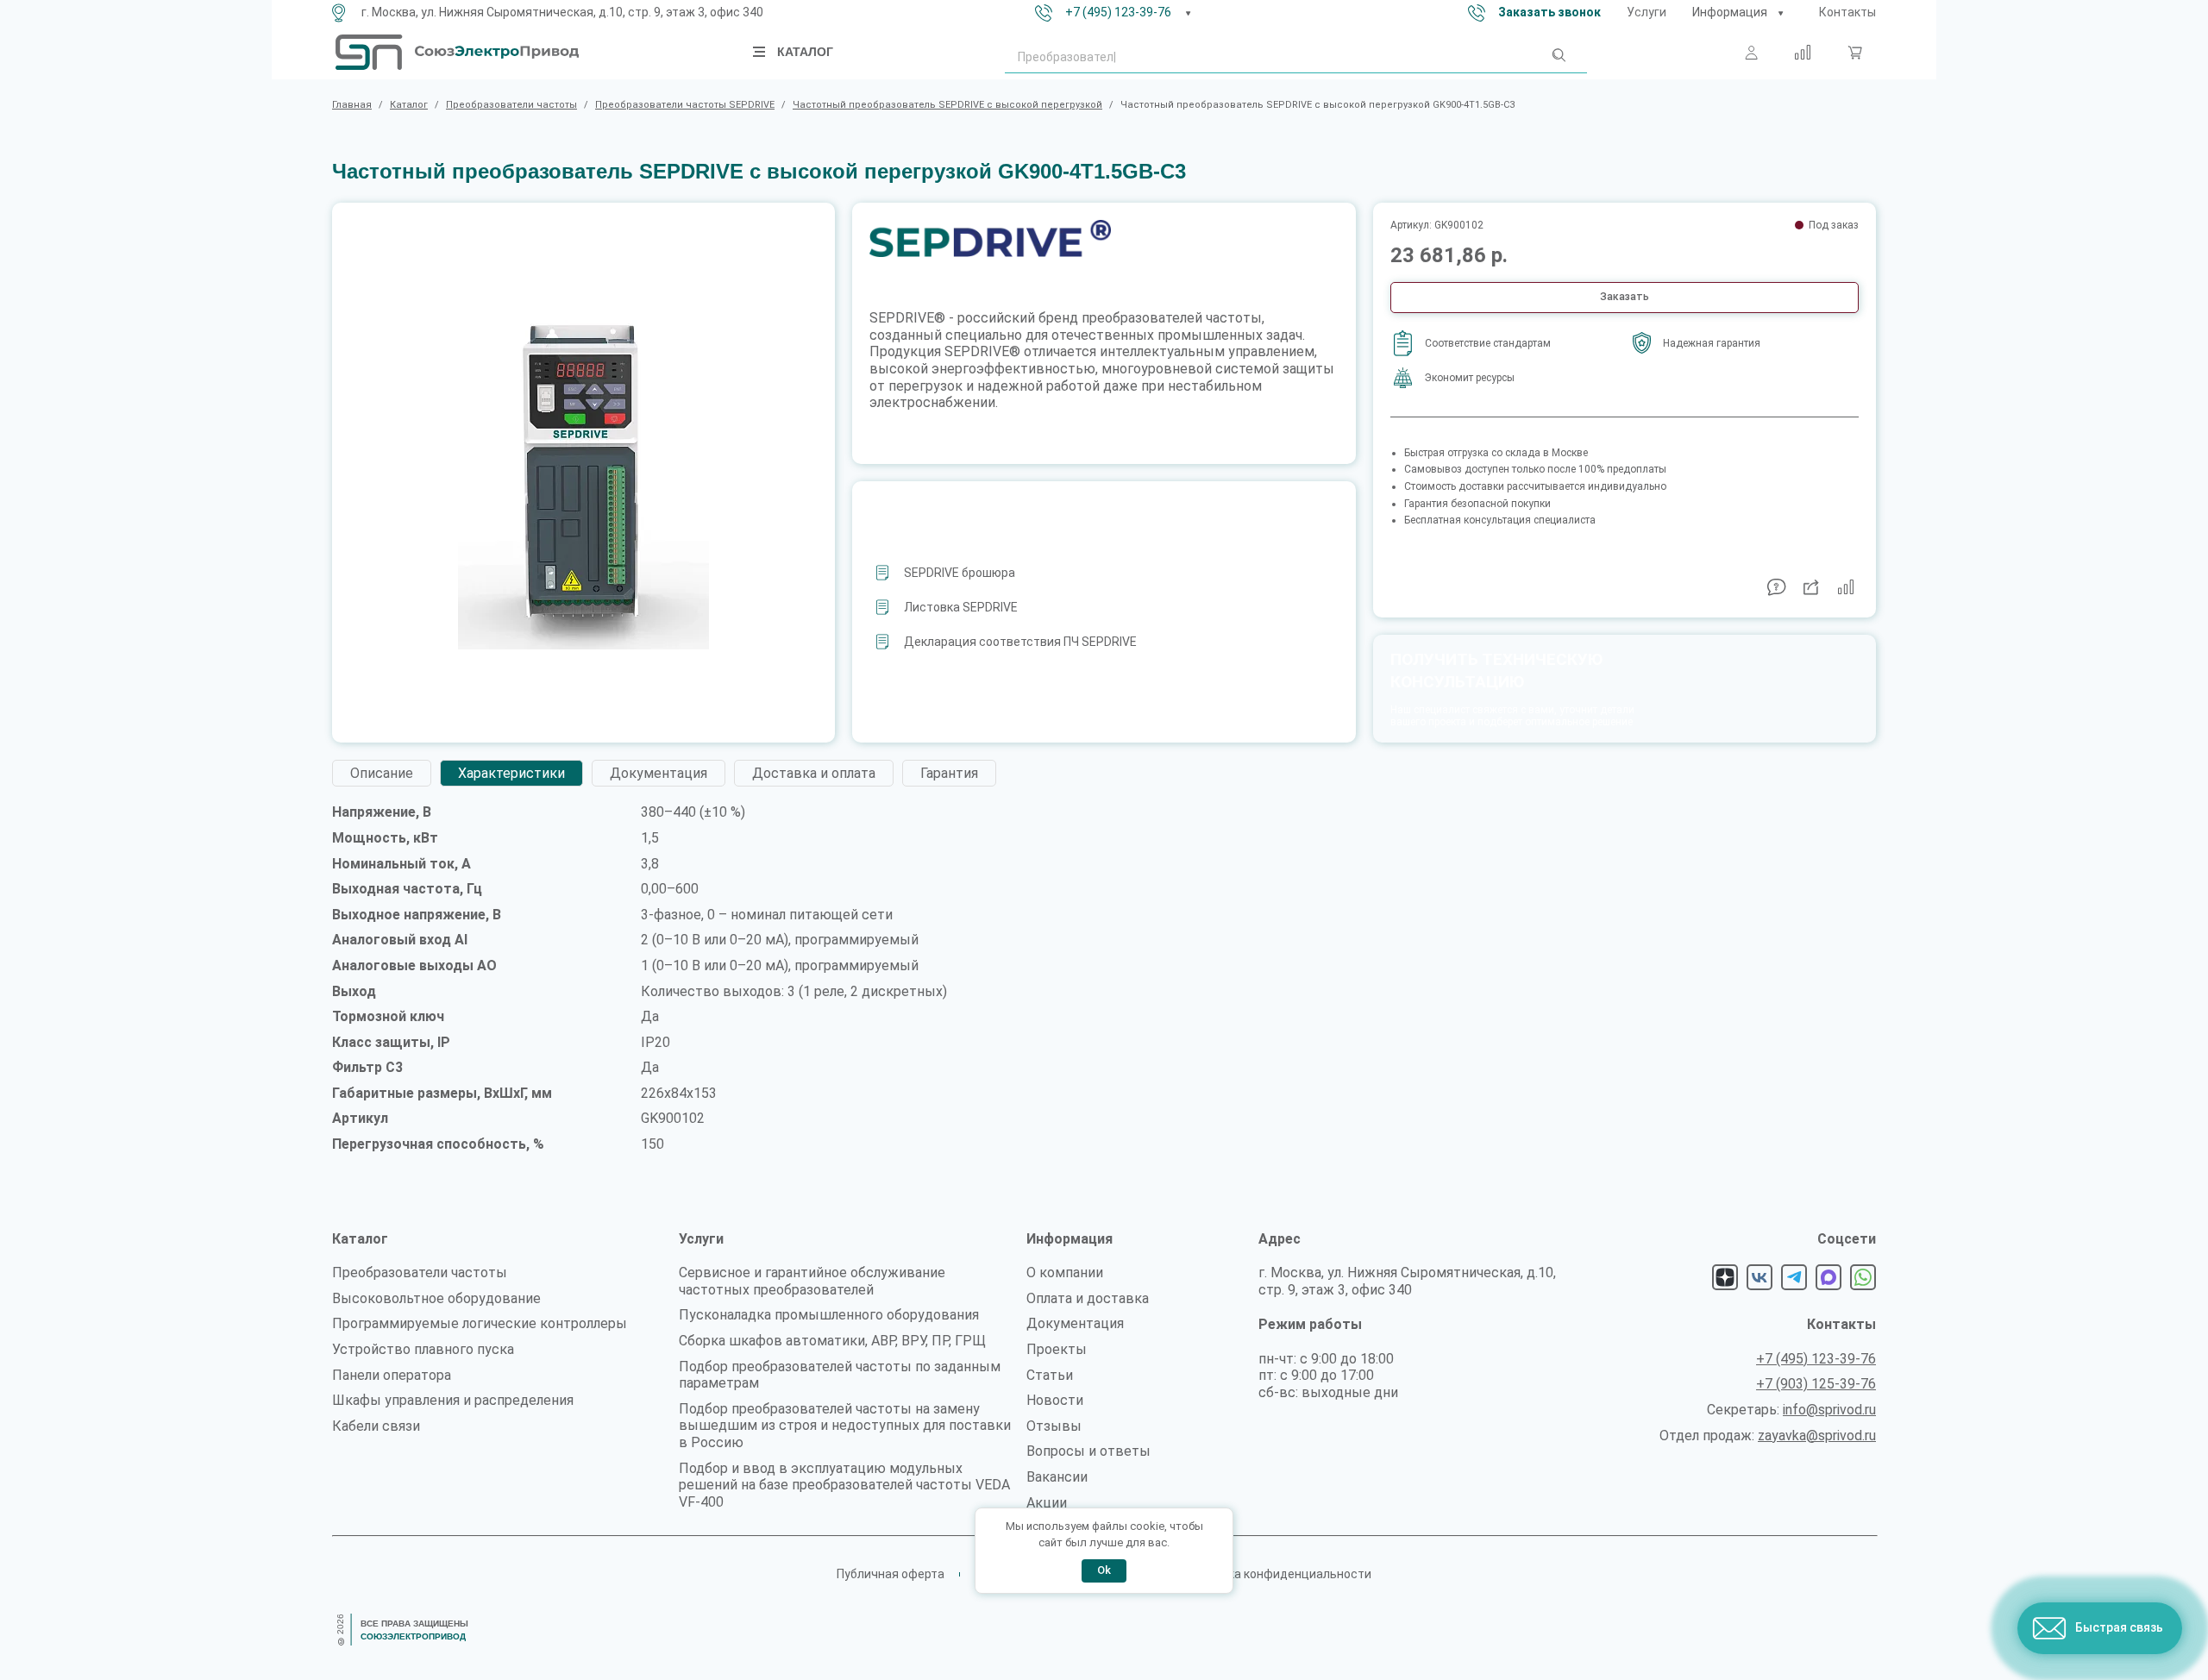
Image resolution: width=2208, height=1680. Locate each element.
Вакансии (1057, 1477)
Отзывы (1054, 1426)
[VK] (1759, 1277)
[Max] (1828, 1277)
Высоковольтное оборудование (436, 1298)
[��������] (1780, 13)
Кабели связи (376, 1426)
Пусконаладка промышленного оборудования (829, 1315)
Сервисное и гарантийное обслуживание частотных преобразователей (812, 1281)
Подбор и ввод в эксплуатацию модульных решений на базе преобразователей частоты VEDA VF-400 (844, 1485)
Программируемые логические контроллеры (480, 1323)
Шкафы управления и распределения (453, 1400)
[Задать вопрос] (1777, 587)
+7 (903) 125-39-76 (1816, 1384)
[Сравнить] (1803, 53)
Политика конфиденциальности (1279, 1574)
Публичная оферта (891, 1574)
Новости (1055, 1400)
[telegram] (1794, 1277)
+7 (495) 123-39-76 (1118, 12)
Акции (1047, 1503)
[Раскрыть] (1189, 13)
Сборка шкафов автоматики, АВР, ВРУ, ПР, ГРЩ (832, 1341)
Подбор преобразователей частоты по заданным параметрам (840, 1375)
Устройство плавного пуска (423, 1349)
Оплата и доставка (1088, 1298)
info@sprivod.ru (1829, 1410)
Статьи (1050, 1375)
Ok (1104, 1570)
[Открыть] (760, 52)
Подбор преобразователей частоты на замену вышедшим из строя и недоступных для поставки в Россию (845, 1426)
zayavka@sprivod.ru (1817, 1436)
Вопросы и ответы (1088, 1451)
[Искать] (1558, 59)
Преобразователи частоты (420, 1273)
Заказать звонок (1549, 12)
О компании (1065, 1273)
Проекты (1057, 1349)
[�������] (1854, 53)
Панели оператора (392, 1375)
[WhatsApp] (1863, 1277)
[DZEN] (1725, 1277)
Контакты (1847, 12)
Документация (1075, 1323)
